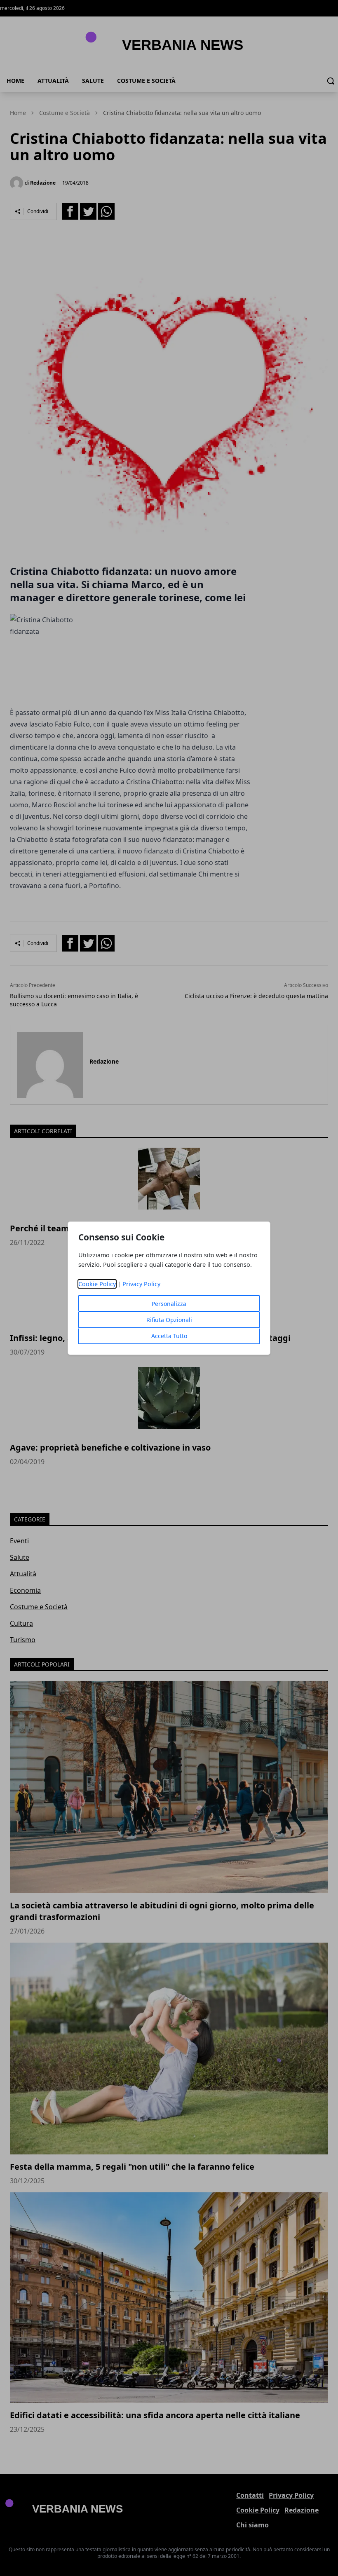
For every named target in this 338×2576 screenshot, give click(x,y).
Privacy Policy (141, 1284)
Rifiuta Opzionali (169, 1320)
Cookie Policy (97, 1284)
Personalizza (169, 1304)
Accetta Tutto (169, 1336)
